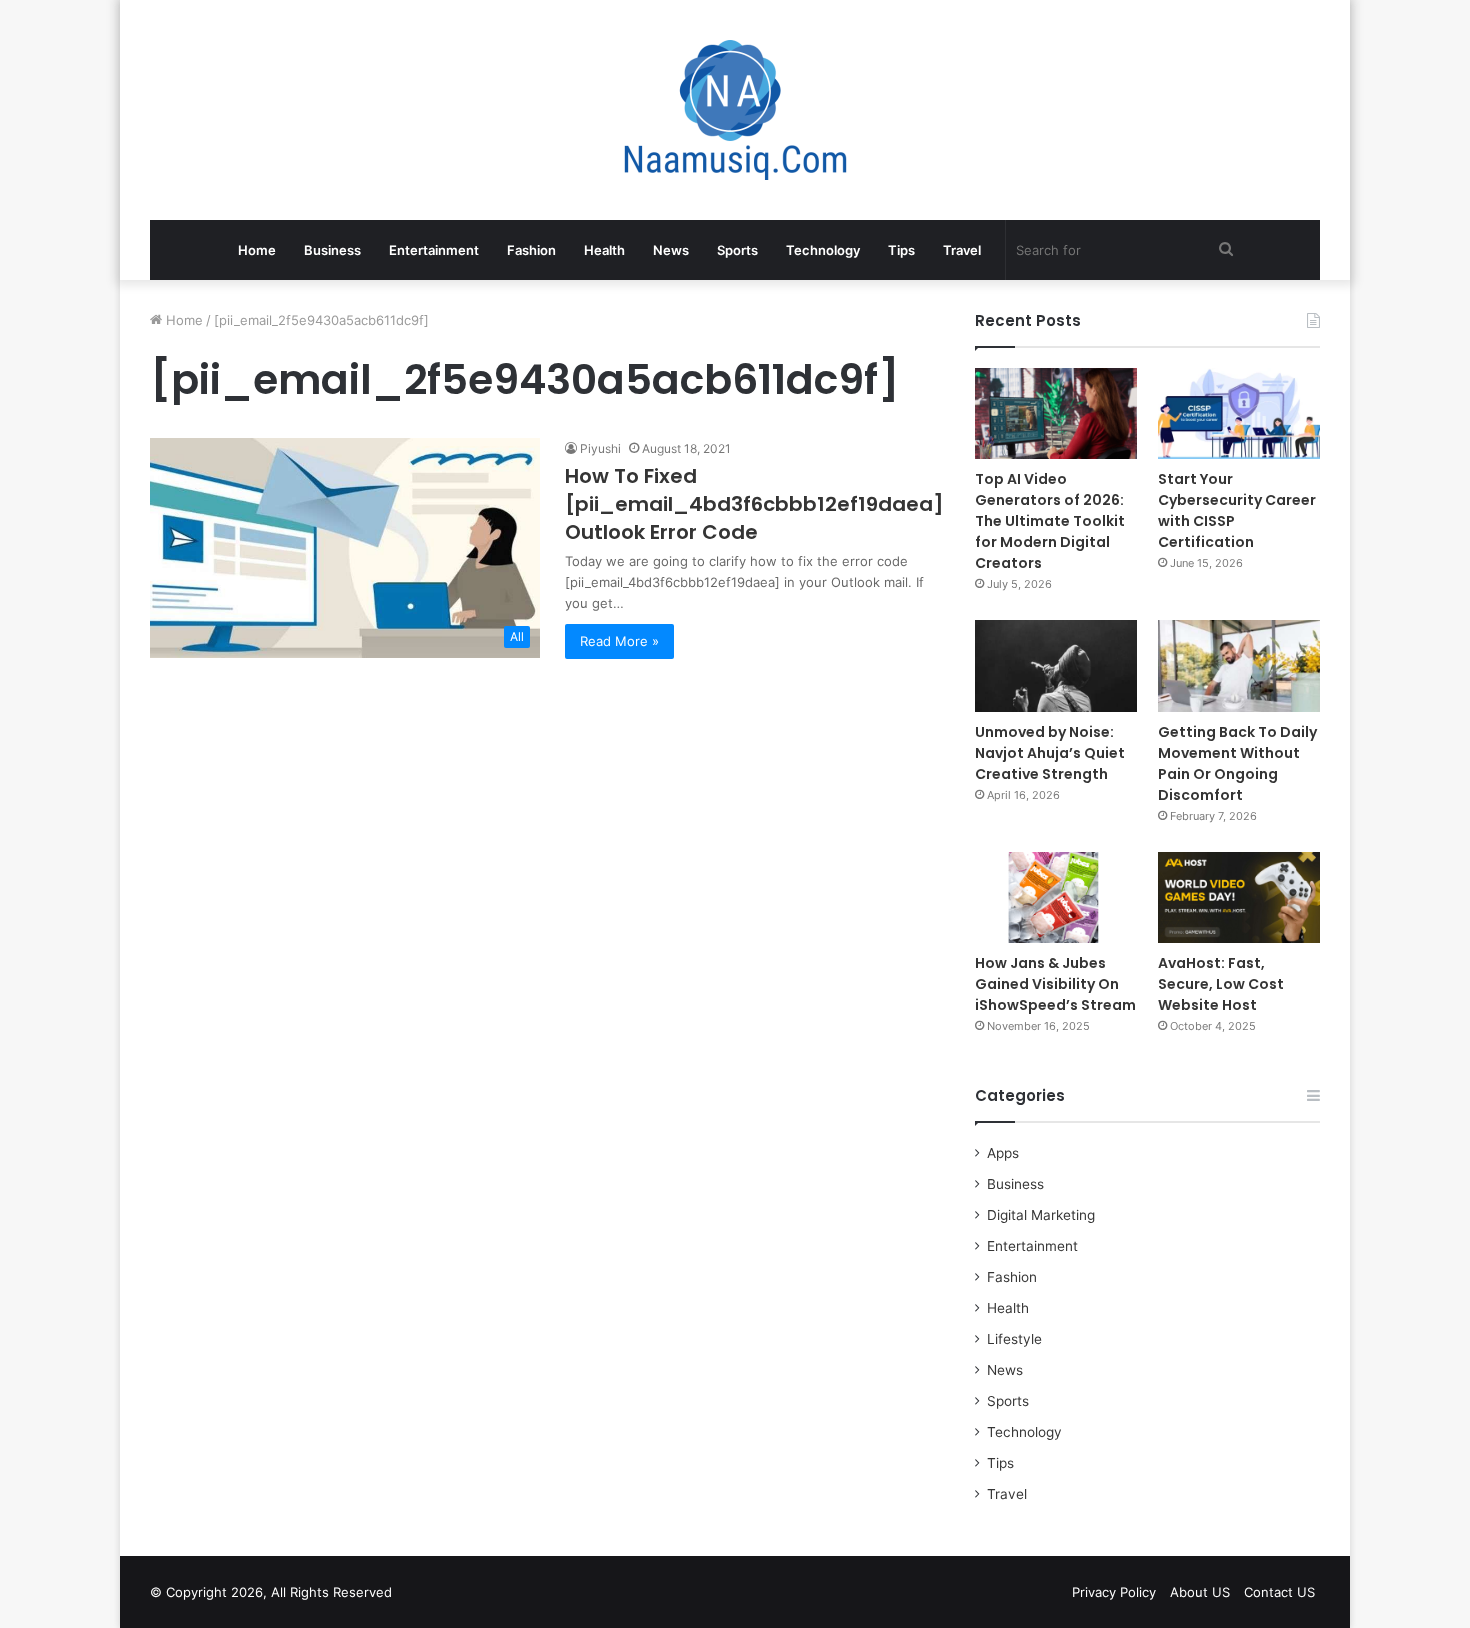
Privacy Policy (1114, 1592)
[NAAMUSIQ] (735, 110)
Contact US (1279, 1592)
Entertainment (434, 250)
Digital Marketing (1041, 1215)
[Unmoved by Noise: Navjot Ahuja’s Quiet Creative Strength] (1056, 665)
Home (257, 250)
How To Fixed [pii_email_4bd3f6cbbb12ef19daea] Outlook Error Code (754, 504)
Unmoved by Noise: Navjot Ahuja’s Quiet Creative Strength (1050, 753)
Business (332, 250)
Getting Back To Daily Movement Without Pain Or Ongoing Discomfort (1237, 763)
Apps (1003, 1153)
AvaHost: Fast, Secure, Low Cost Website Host (1221, 984)
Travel (962, 250)
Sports (737, 250)
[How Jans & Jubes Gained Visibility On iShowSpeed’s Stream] (1056, 897)
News (671, 250)
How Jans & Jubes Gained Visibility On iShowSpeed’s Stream (1055, 984)
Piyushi (600, 448)
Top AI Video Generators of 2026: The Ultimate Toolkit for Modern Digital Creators (1050, 521)
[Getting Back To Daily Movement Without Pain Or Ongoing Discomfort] (1239, 665)
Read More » (619, 641)
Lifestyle (1014, 1339)
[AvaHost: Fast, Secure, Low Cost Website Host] (1239, 897)
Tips (901, 250)
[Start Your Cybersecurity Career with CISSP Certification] (1239, 413)
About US (1200, 1592)
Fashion (531, 250)
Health (604, 250)
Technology (823, 250)
